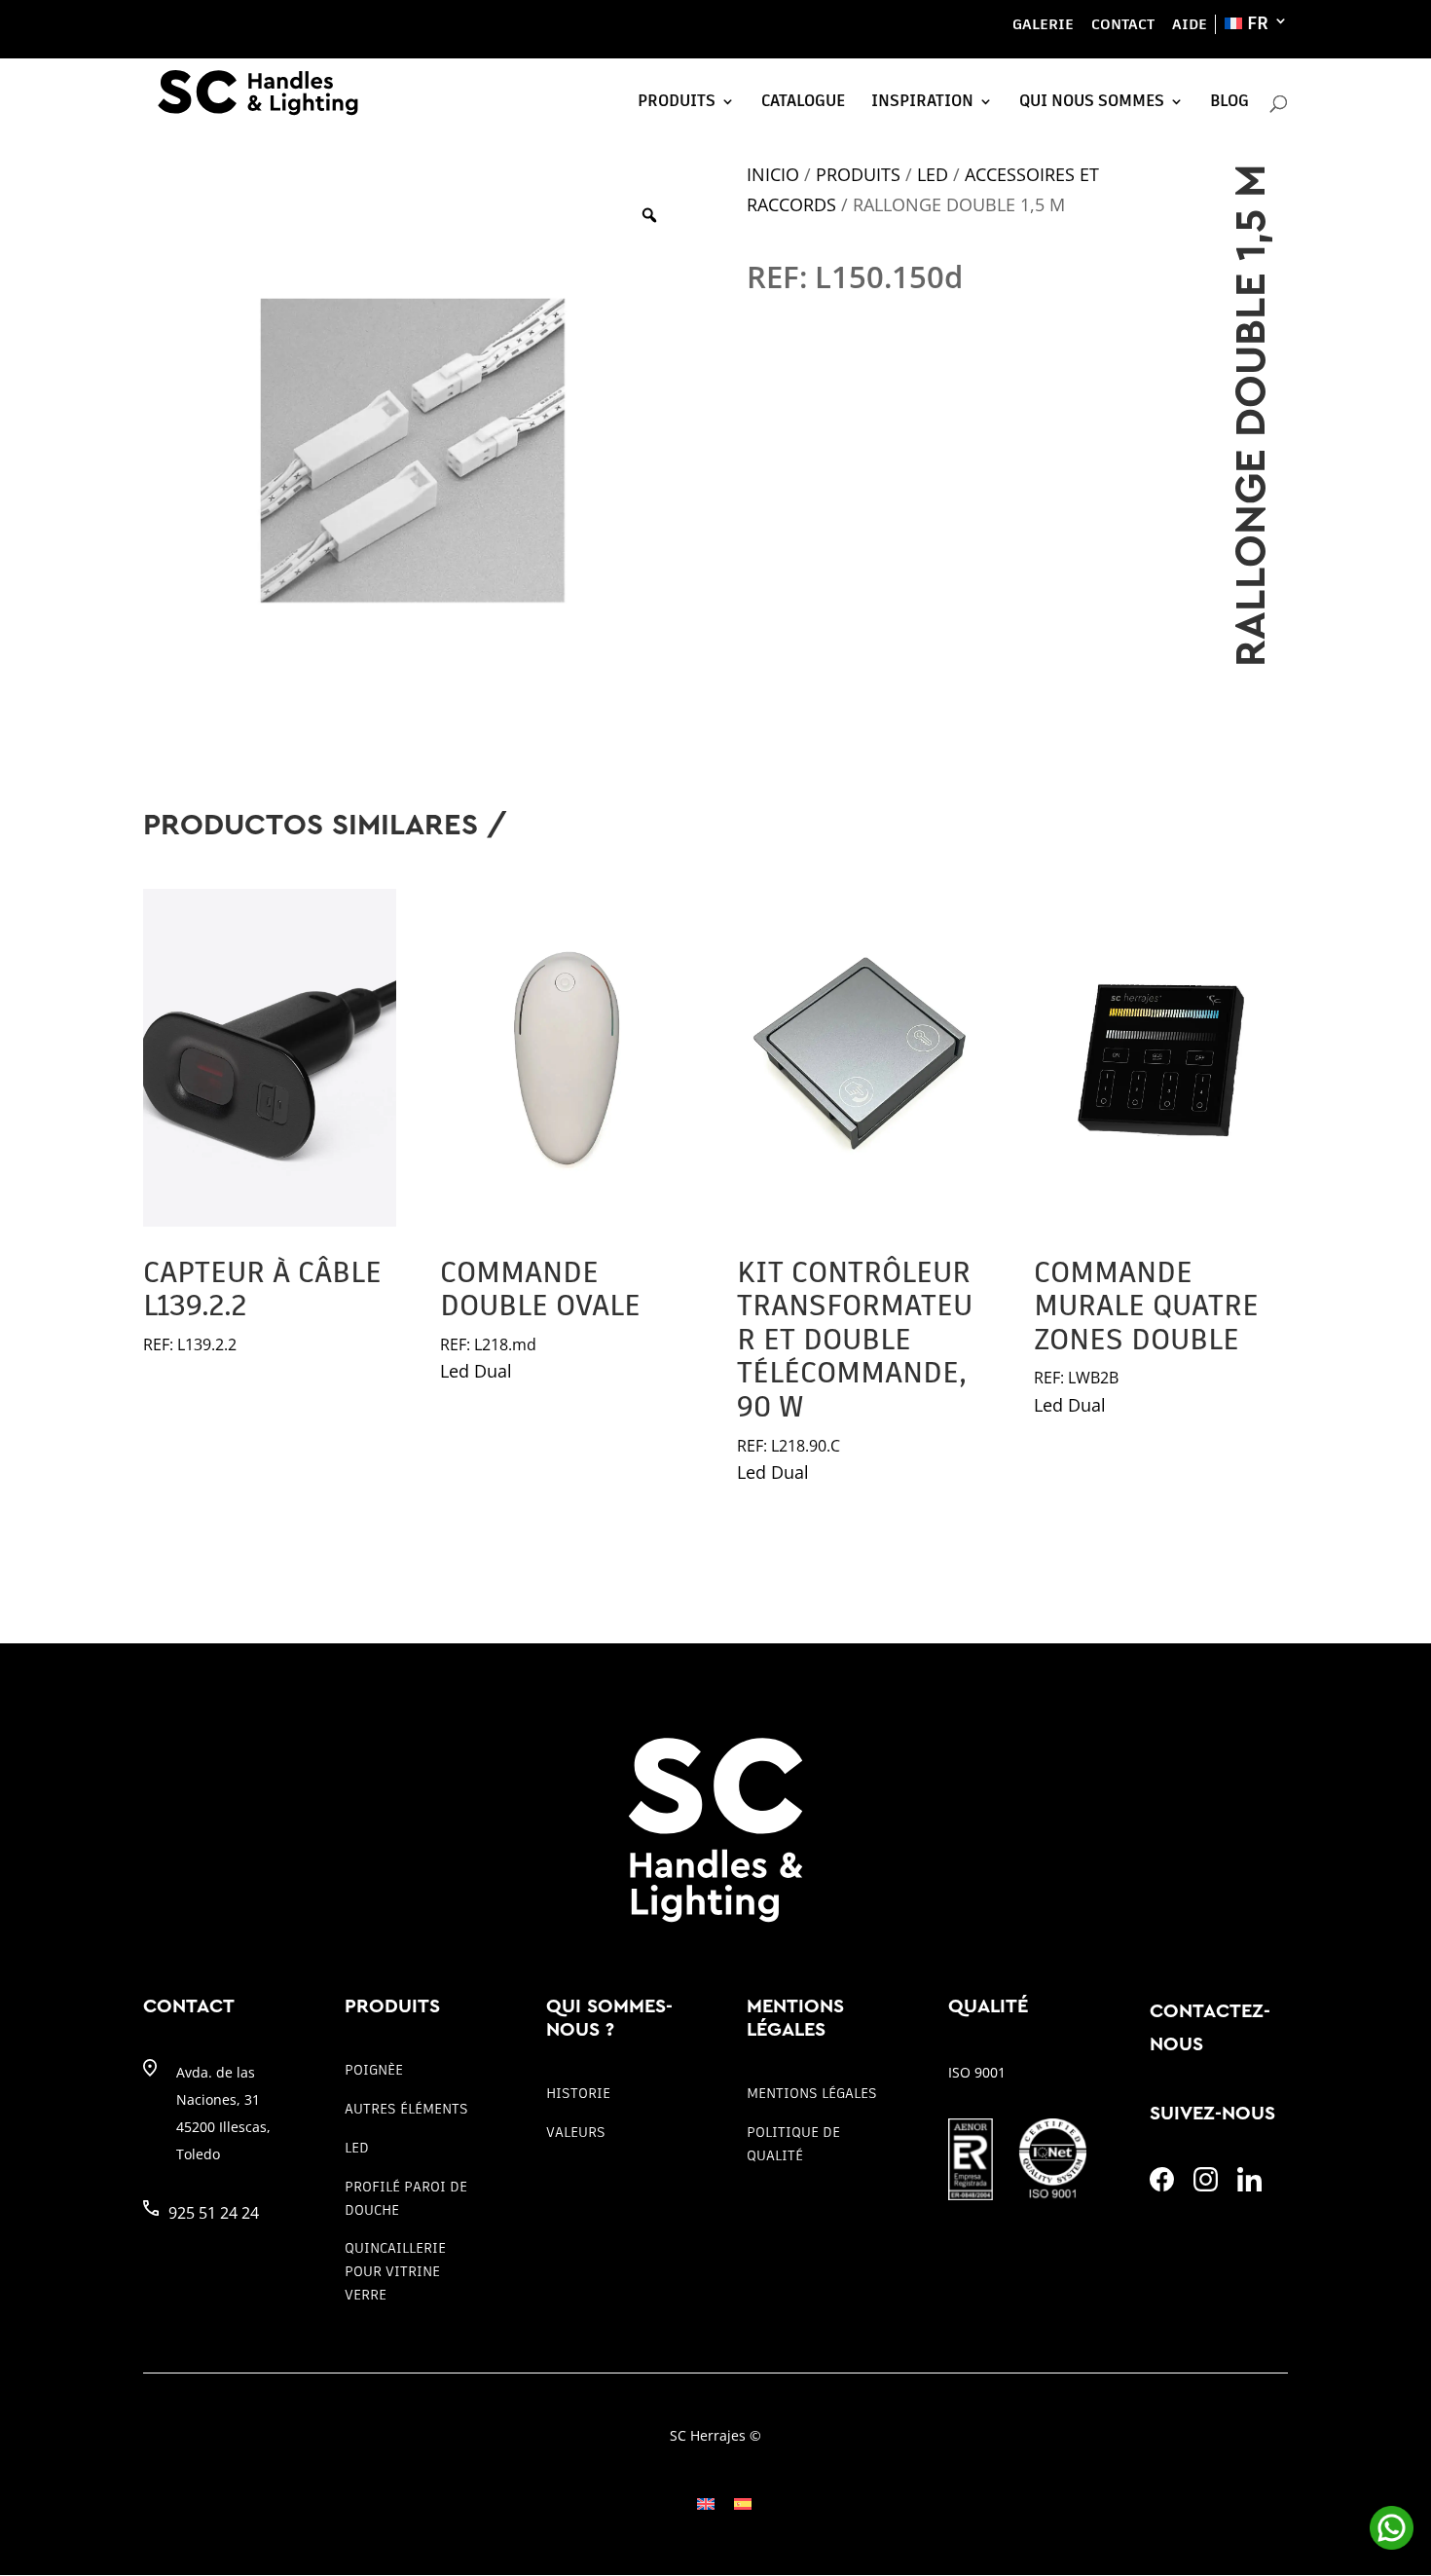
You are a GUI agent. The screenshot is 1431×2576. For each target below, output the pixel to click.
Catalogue (803, 101)
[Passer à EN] (706, 2503)
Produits (677, 101)
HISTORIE (578, 2093)
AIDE (1190, 24)
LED (357, 2148)
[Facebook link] (1162, 2186)
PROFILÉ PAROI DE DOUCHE (406, 2198)
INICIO (773, 174)
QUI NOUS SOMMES (1092, 101)
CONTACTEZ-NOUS (1210, 2028)
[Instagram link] (1206, 2186)
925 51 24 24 (214, 2213)
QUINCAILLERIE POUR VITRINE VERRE (395, 2271)
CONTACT (1123, 24)
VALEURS (576, 2132)
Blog (1229, 101)
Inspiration (922, 101)
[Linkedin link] (1249, 2186)
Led (933, 174)
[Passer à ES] (743, 2503)
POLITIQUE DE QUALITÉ (793, 2144)
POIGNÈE (374, 2070)
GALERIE (1043, 24)
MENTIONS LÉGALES (812, 2093)
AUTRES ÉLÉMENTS (406, 2109)
